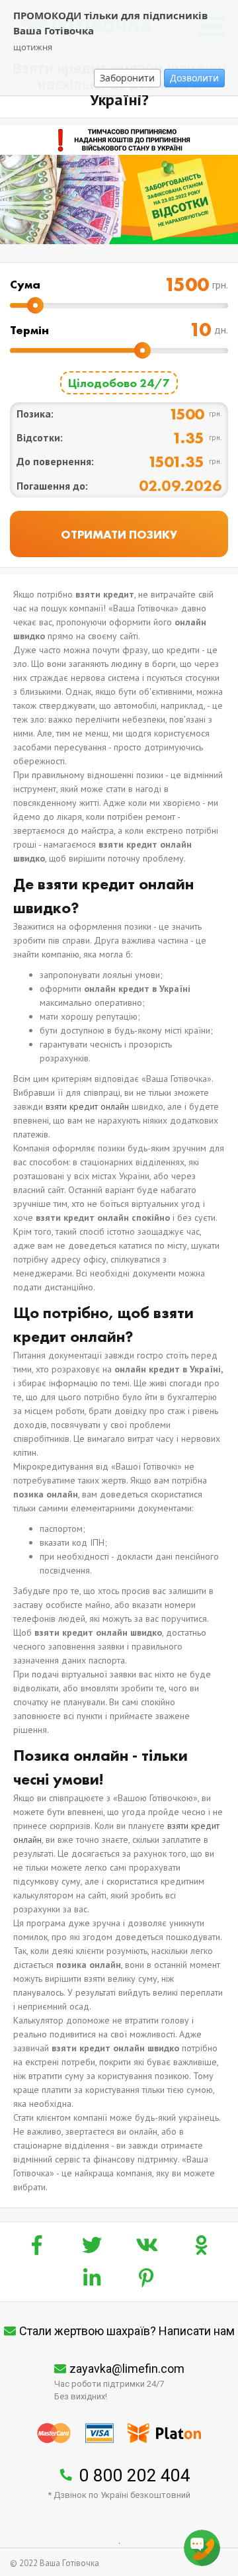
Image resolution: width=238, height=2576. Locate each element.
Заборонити (127, 78)
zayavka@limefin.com (127, 2369)
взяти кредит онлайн (87, 1106)
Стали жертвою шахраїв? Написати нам (127, 2331)
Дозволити (194, 78)
